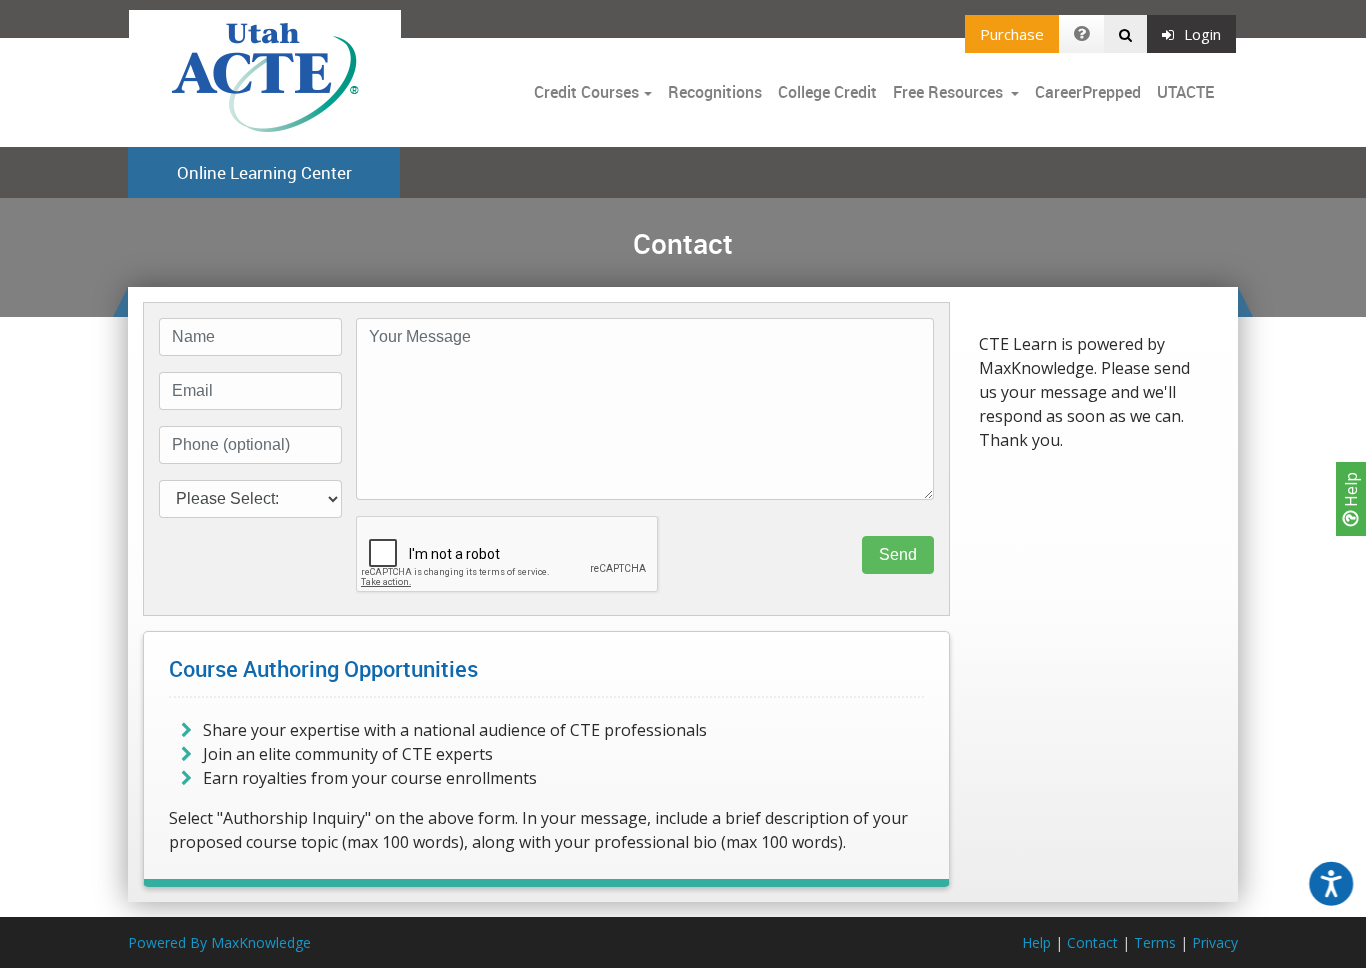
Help (1351, 491)
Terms (1155, 942)
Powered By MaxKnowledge (219, 942)
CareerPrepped (1088, 92)
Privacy (1215, 942)
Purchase (1012, 34)
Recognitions (715, 92)
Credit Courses (586, 92)
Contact (1092, 942)
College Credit (827, 92)
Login (1202, 34)
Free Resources (948, 92)
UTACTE (1185, 92)
